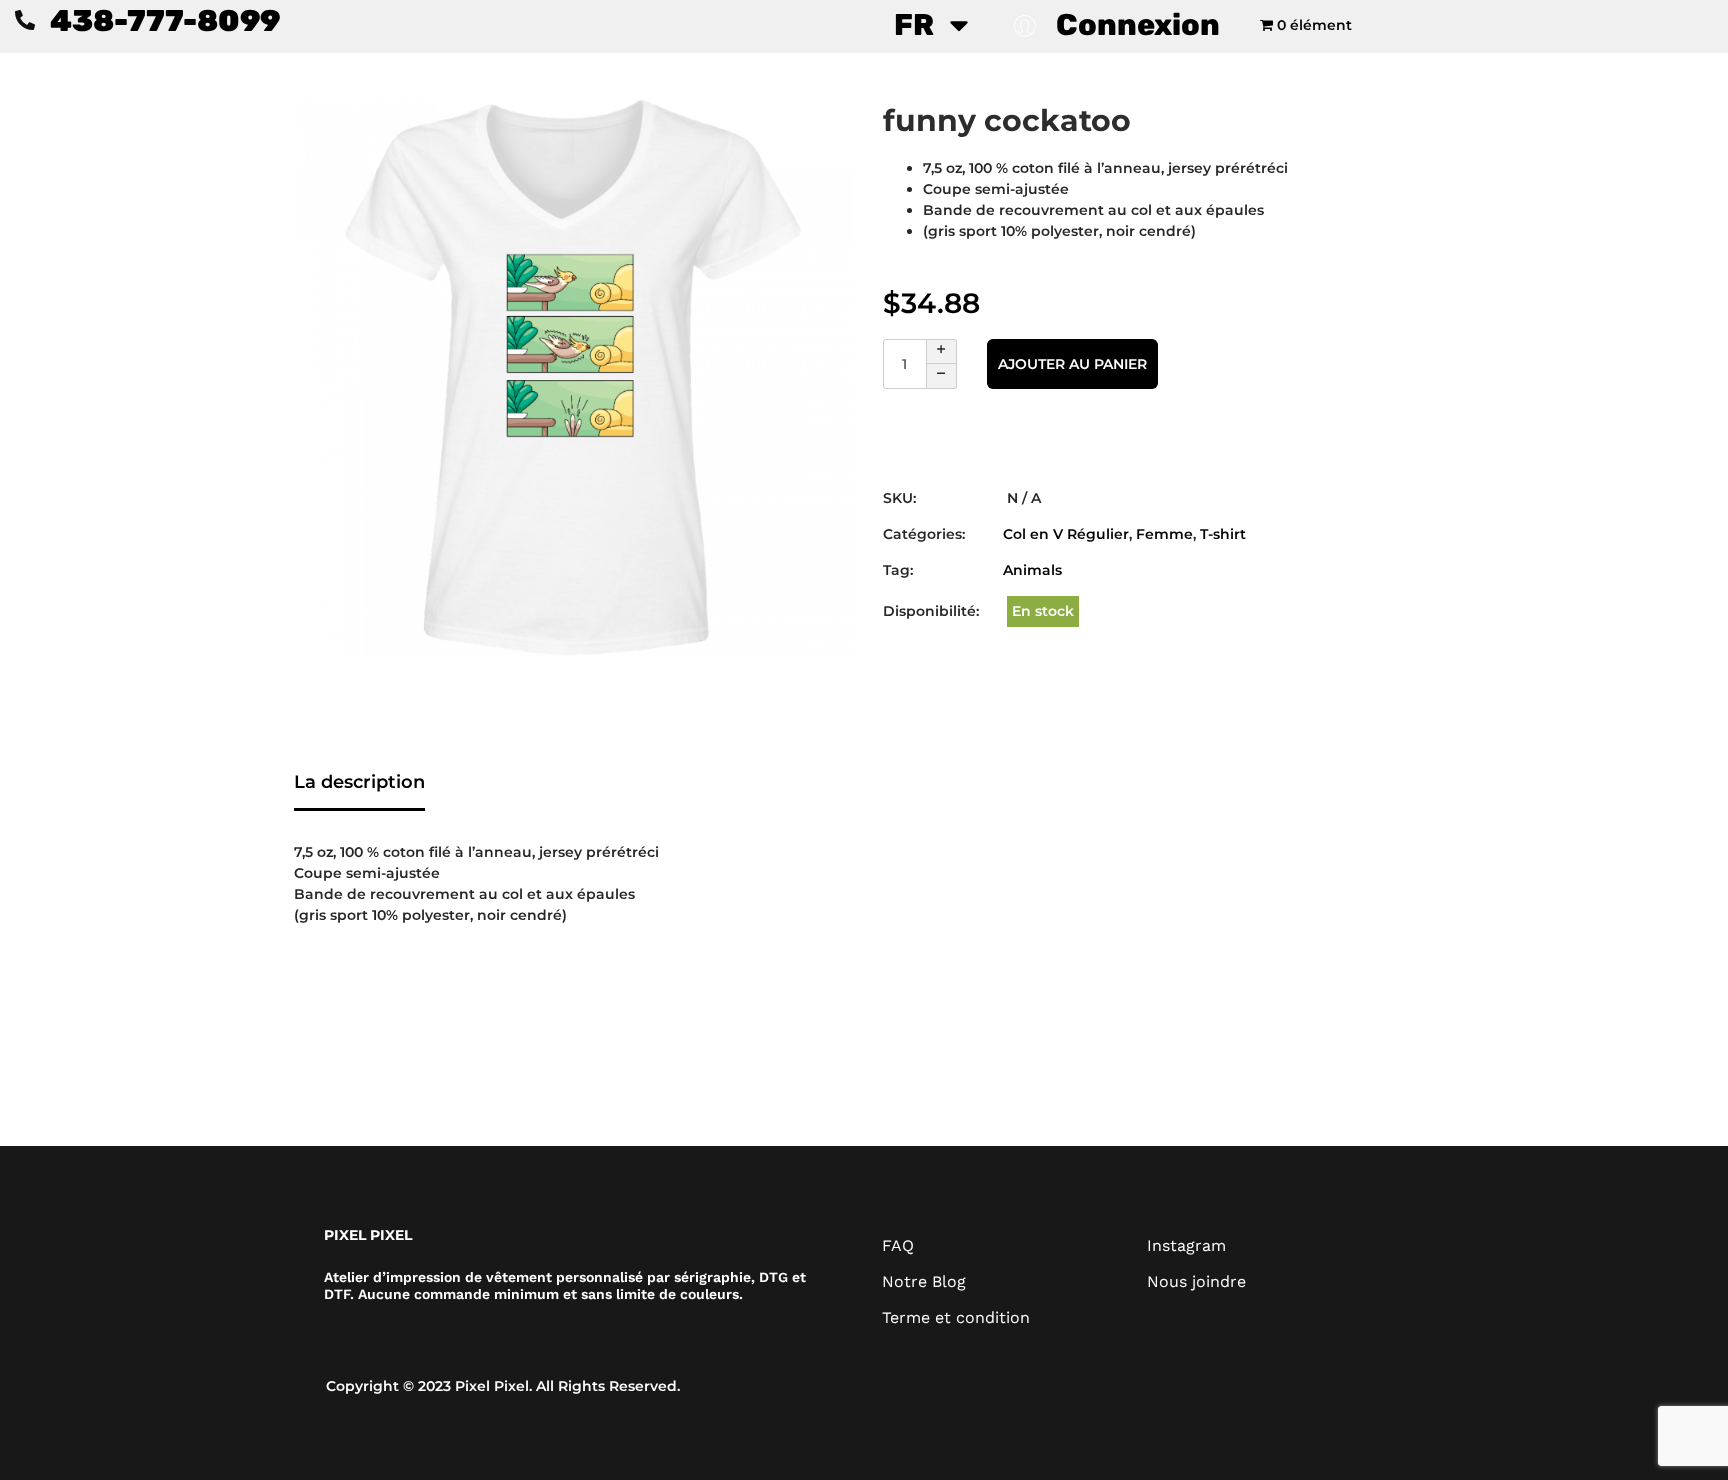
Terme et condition (956, 1317)
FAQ (898, 1245)
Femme (1164, 534)
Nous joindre (1196, 1281)
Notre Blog (924, 1281)
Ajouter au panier (1072, 364)
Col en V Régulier (1066, 534)
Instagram (1186, 1245)
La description (359, 782)
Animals (1032, 570)
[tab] (359, 784)
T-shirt (1223, 534)
